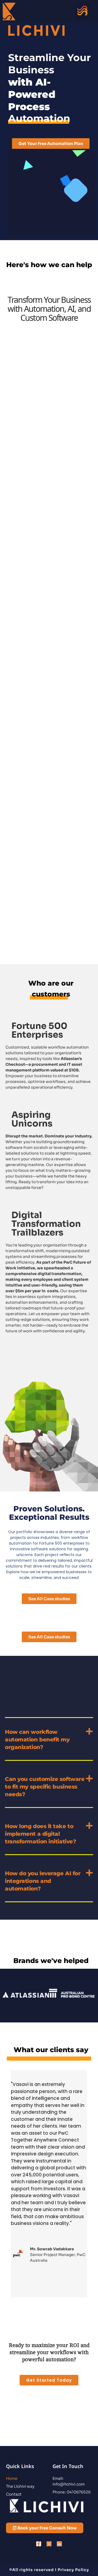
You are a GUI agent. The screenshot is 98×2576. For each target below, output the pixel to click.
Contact (14, 2494)
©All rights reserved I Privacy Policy (49, 2570)
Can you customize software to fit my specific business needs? (45, 1787)
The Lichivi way (20, 2486)
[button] (82, 11)
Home (12, 2478)
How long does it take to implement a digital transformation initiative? (40, 1834)
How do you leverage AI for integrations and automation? (43, 1881)
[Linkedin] (59, 2544)
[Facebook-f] (39, 2544)
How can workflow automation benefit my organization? (37, 1740)
